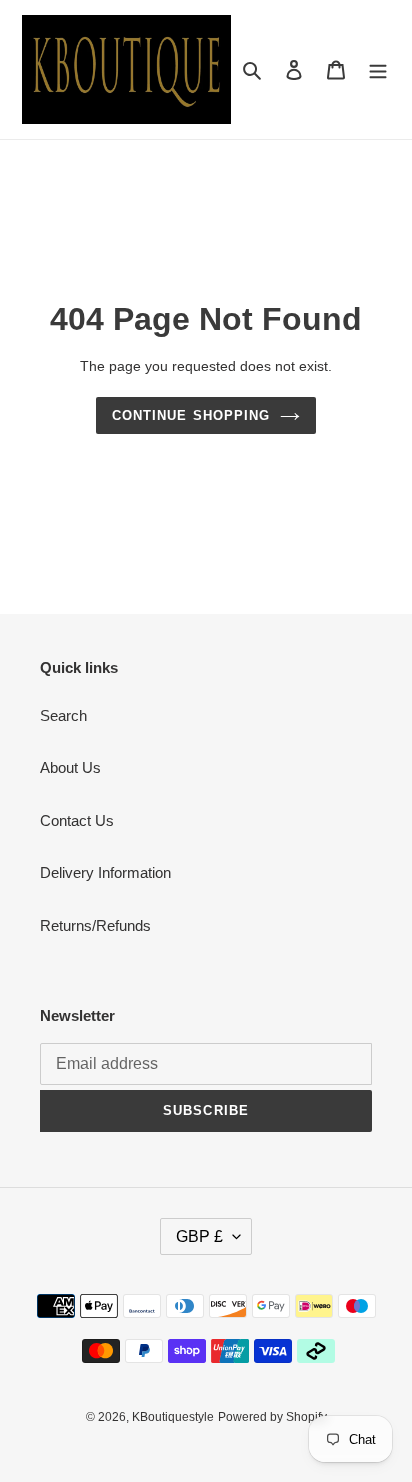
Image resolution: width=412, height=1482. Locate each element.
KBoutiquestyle (173, 1417)
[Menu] (378, 69)
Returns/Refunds (95, 925)
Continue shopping (191, 415)
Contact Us (77, 820)
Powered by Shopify (272, 1417)
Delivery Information (105, 872)
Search (63, 715)
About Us (70, 767)
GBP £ (199, 1236)
